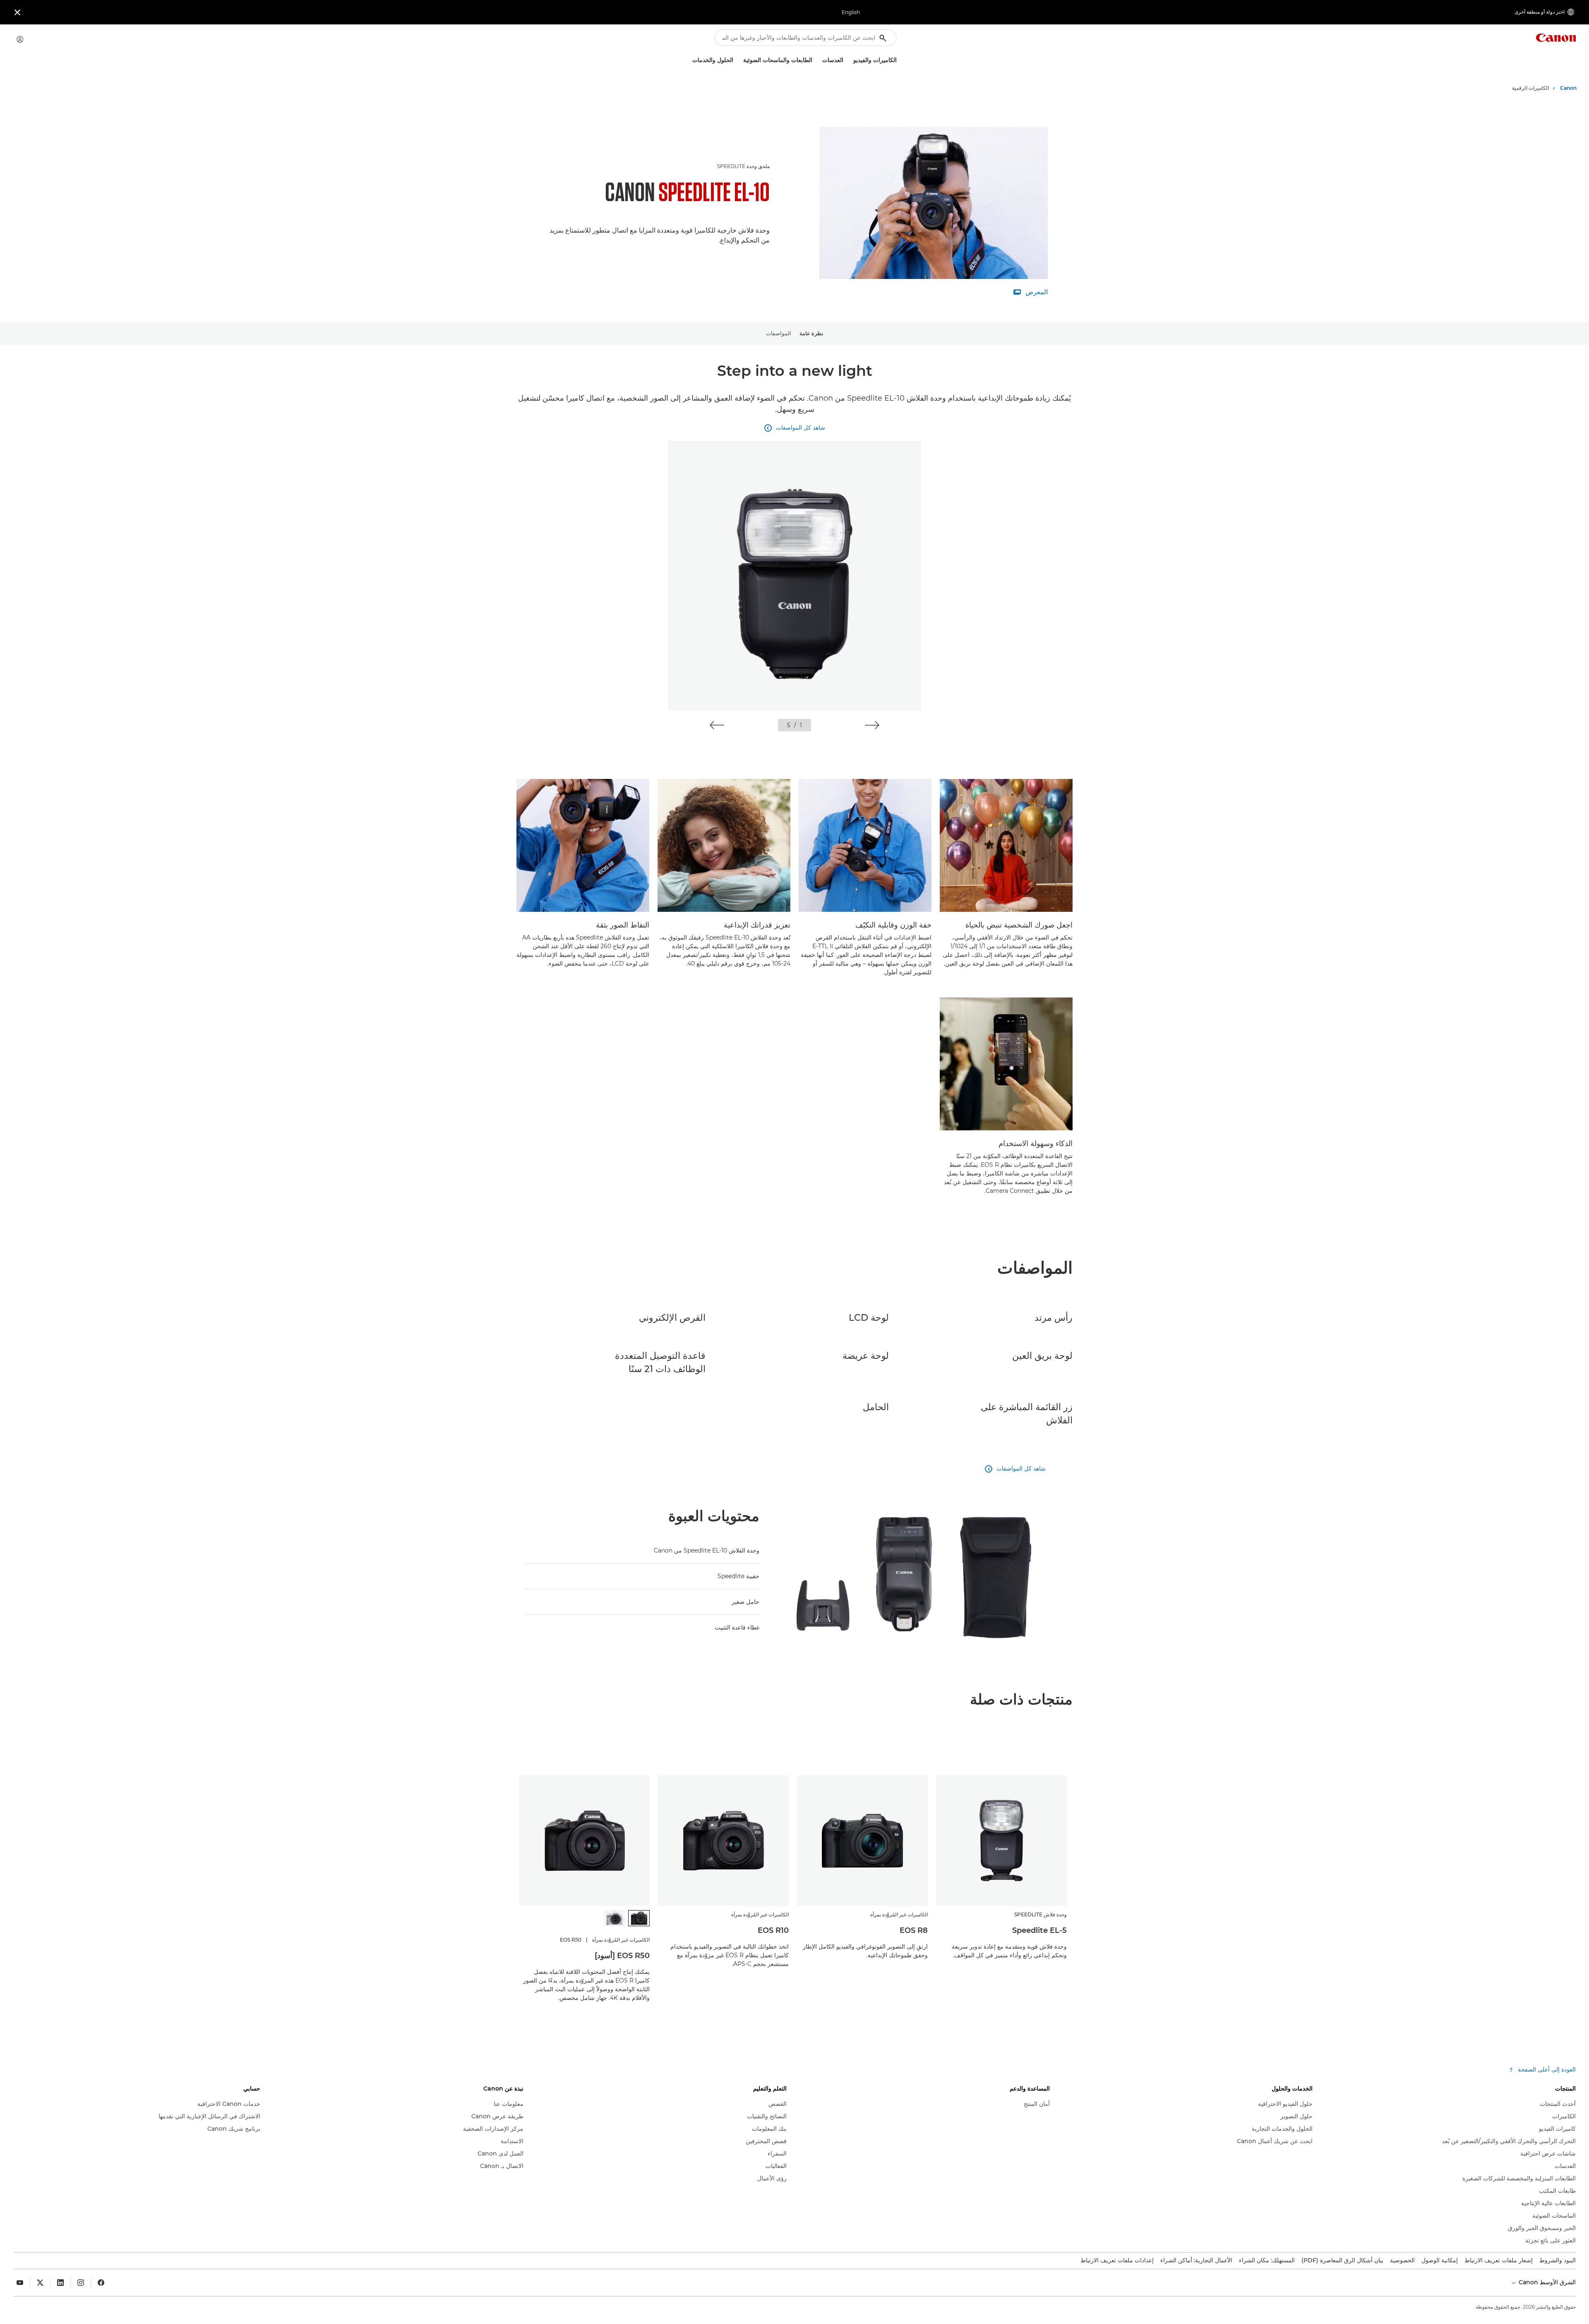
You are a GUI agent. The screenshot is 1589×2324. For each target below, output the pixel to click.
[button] (872, 725)
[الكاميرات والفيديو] (850, 60)
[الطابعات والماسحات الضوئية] (740, 60)
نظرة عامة (811, 333)
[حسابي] (20, 39)
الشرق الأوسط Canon (1546, 2282)
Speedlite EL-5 (1039, 1930)
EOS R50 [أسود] (622, 1956)
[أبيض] (614, 1918)
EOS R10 (773, 1930)
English (851, 12)
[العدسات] (819, 60)
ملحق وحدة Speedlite (743, 166)
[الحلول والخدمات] (689, 60)
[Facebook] (101, 2283)
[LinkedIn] (60, 2283)
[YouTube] (20, 2283)
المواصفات (779, 333)
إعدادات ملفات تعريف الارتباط (1117, 2260)
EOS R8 (914, 1930)
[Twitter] (40, 2283)
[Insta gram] (81, 2283)
